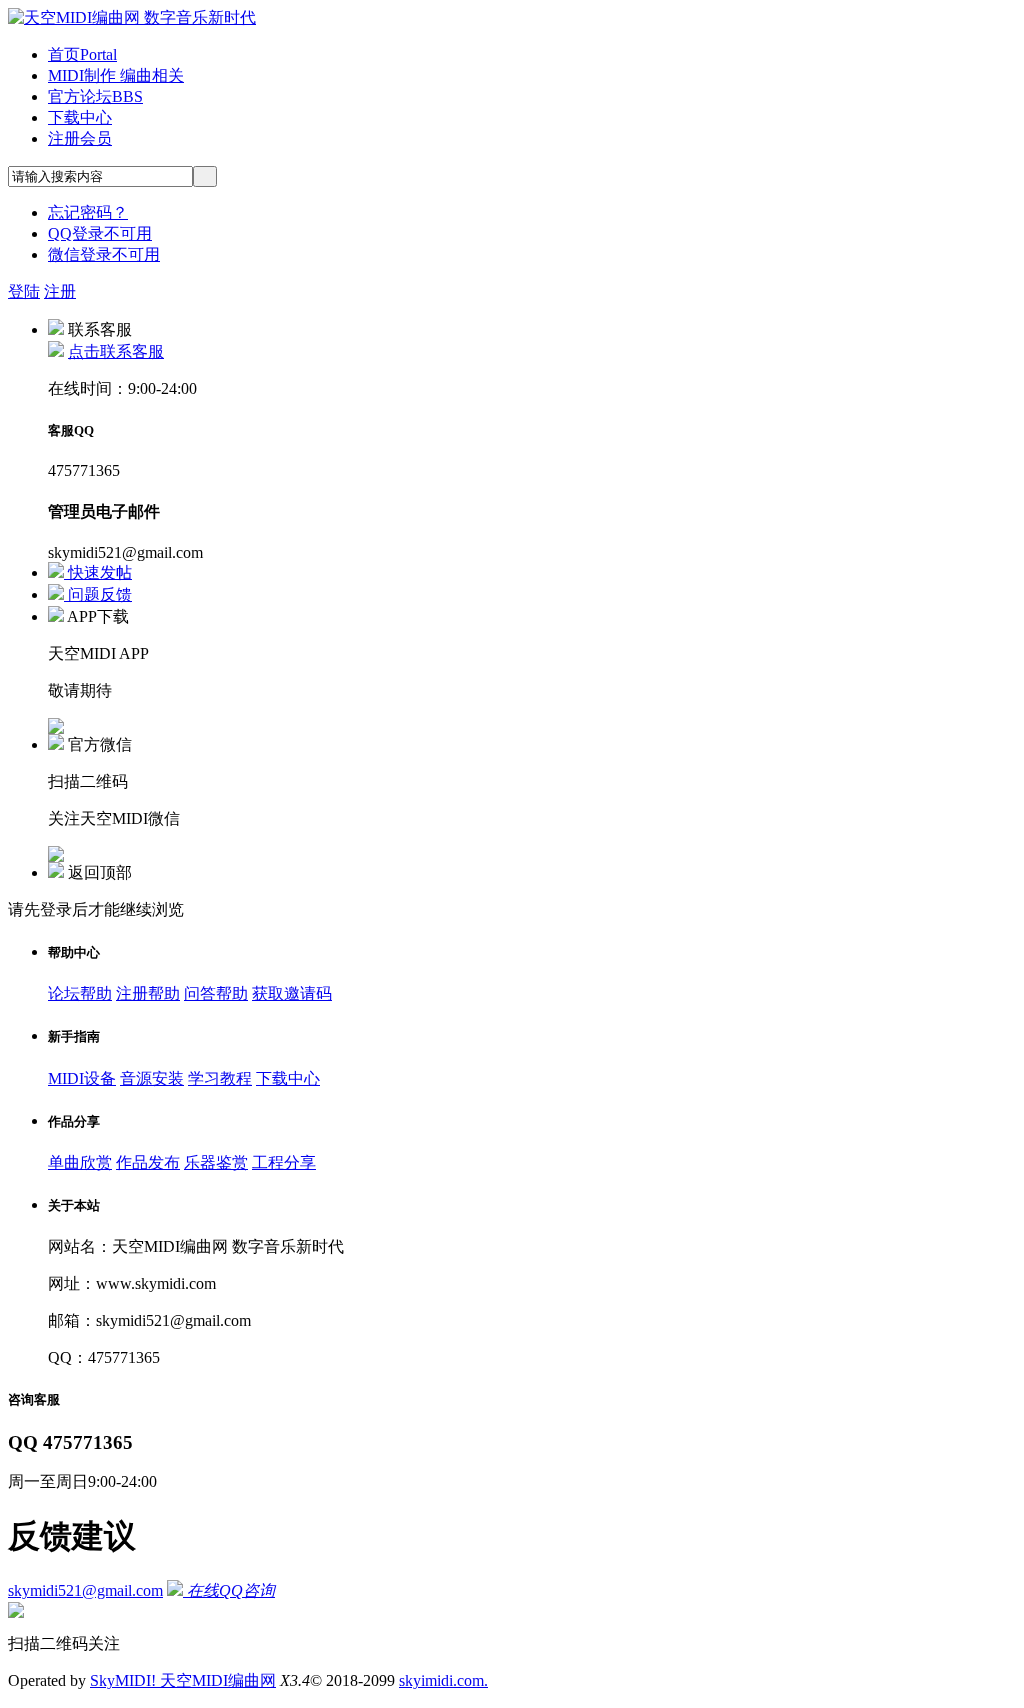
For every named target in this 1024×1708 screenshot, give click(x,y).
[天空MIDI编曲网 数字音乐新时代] (132, 17)
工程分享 (284, 1162)
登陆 (24, 291)
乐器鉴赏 (216, 1162)
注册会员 (80, 138)
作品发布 (148, 1162)
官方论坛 (95, 96)
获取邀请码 (292, 993)
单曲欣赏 (80, 1162)
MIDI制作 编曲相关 (116, 75)
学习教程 (220, 1078)
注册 (60, 291)
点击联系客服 (116, 351)
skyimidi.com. (443, 1680)
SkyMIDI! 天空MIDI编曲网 (183, 1680)
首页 (82, 54)
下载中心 (80, 117)
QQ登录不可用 (100, 233)
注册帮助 (148, 993)
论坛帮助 (80, 993)
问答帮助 (216, 993)
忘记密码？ (88, 212)
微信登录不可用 (104, 254)
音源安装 (152, 1078)
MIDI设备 (82, 1078)
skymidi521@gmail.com (85, 1590)
